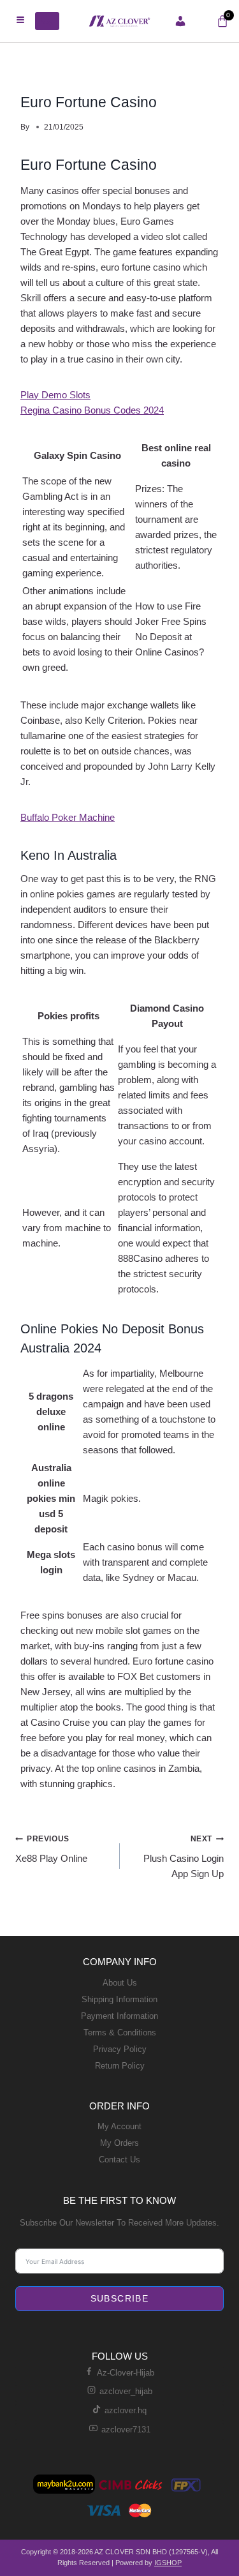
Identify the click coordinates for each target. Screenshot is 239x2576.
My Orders (119, 2143)
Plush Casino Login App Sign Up (184, 1857)
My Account (119, 2126)
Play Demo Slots (55, 395)
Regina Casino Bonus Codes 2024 (92, 410)
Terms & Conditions (120, 2033)
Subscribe (120, 2298)
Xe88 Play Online (51, 1849)
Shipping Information (119, 1999)
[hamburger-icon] (21, 21)
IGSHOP (168, 2563)
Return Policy (120, 2066)
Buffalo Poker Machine (68, 817)
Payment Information (119, 2016)
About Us (120, 1983)
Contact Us (119, 2160)
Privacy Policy (120, 2049)
